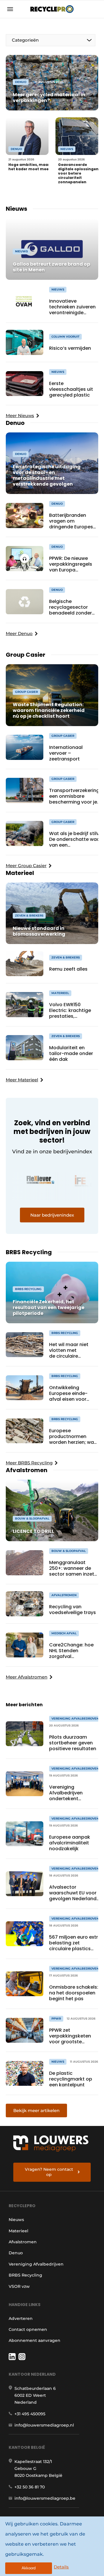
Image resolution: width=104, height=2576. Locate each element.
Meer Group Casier (26, 866)
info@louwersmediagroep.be (45, 2498)
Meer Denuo (19, 633)
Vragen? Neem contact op (49, 2172)
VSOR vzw (19, 2286)
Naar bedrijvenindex (52, 1215)
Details (61, 2567)
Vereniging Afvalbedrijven (36, 2264)
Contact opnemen (28, 2329)
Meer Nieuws (20, 416)
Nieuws (16, 2220)
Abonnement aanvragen (35, 2340)
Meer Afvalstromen (27, 1677)
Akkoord (29, 2568)
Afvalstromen (23, 2242)
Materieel (18, 2231)
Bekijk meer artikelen (36, 2110)
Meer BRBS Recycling (29, 1463)
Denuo (16, 2253)
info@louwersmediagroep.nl (44, 2425)
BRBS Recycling (25, 2275)
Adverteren (21, 2318)
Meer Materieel (22, 1080)
